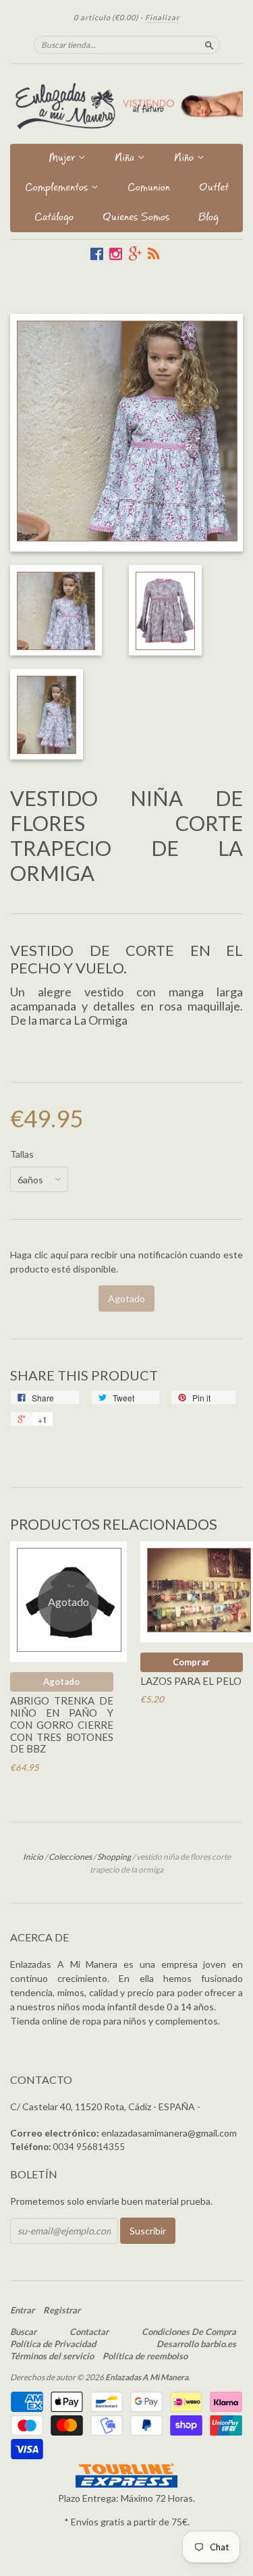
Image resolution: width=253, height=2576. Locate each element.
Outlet (214, 189)
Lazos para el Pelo (191, 1681)
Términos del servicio (52, 2356)
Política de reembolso (145, 2356)
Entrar (22, 2310)
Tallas (22, 1154)
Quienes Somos (136, 218)
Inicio (33, 1857)
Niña (126, 159)
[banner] (126, 104)
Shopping (114, 1857)
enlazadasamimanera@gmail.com (169, 2133)
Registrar (62, 2310)
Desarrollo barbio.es (196, 2344)
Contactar (89, 2332)
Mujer (63, 159)
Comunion (149, 189)
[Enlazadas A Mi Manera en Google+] (135, 254)
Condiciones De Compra (189, 2332)
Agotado (61, 1682)
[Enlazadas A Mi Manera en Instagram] (116, 254)
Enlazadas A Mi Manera (147, 2377)
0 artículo (106, 17)
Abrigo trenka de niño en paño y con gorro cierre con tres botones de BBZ (62, 1724)
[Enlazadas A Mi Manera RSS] (153, 254)
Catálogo (54, 218)
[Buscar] (209, 45)
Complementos (58, 189)
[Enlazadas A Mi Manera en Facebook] (97, 254)
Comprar (191, 1662)
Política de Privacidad (53, 2344)
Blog (208, 218)
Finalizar (162, 17)
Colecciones (70, 1857)
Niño (186, 159)
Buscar (23, 2332)
